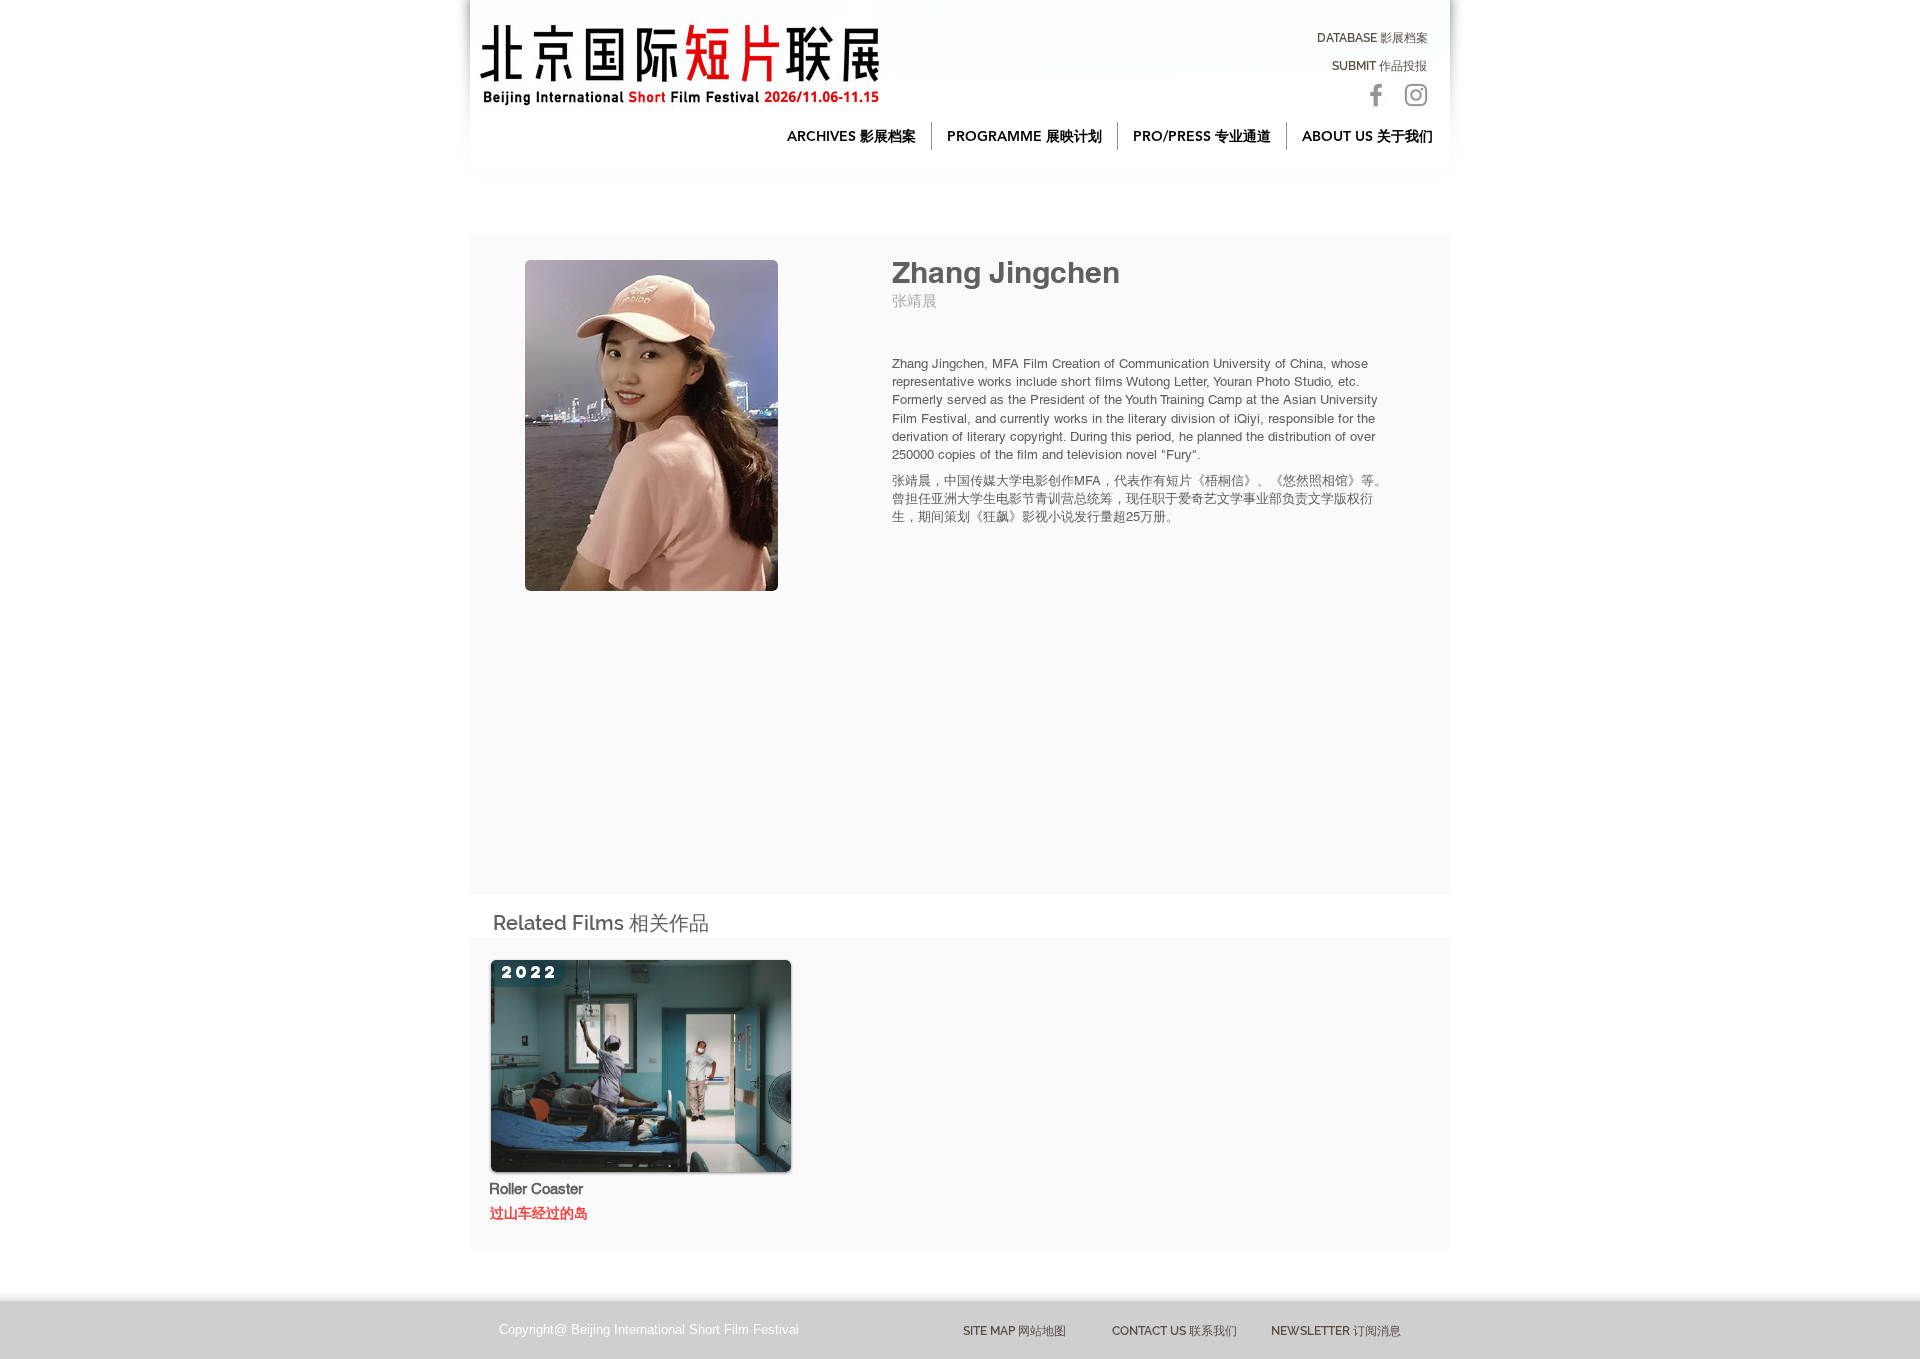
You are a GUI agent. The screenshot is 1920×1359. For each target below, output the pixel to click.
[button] (851, 136)
